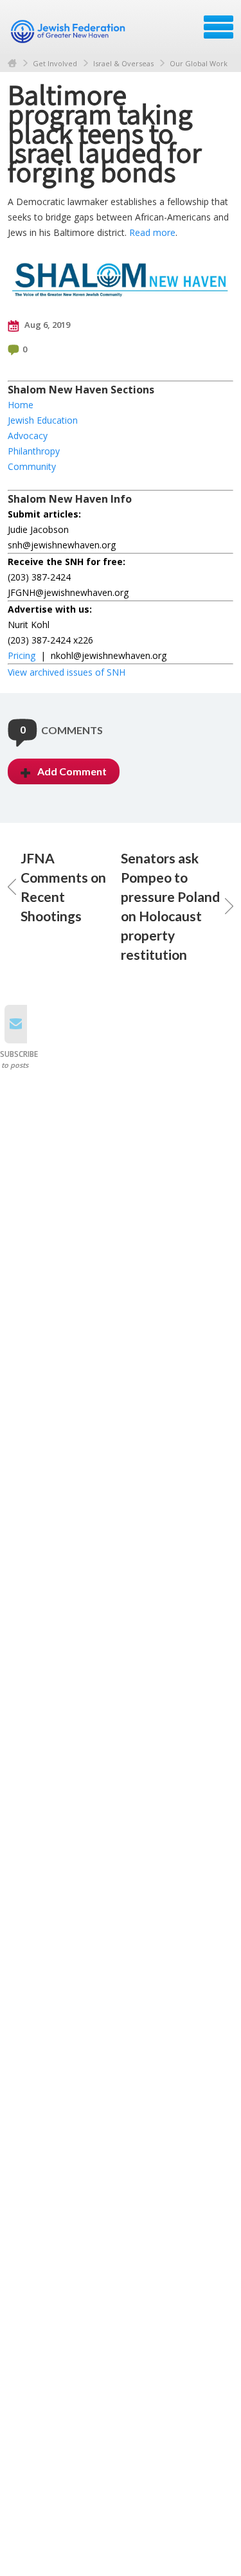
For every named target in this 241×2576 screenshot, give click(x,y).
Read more (152, 232)
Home (12, 63)
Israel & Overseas (123, 63)
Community (32, 466)
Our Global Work (199, 63)
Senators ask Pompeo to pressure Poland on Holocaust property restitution (170, 906)
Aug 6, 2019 (46, 325)
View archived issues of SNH (67, 672)
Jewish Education (43, 420)
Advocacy (28, 436)
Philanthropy (34, 451)
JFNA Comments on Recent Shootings (63, 887)
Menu (219, 27)
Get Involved (55, 63)
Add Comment (72, 771)
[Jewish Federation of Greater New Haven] (69, 32)
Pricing (22, 655)
